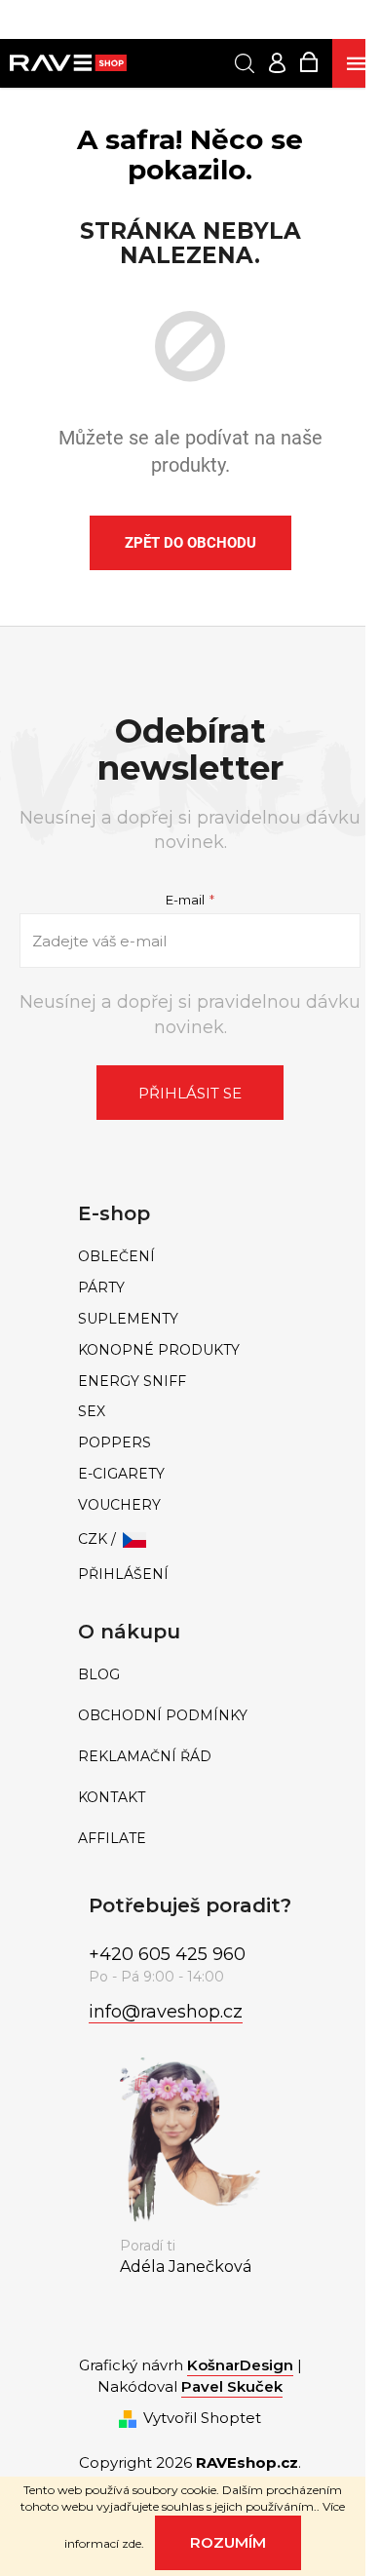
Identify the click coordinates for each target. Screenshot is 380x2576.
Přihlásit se (190, 1093)
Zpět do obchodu (190, 543)
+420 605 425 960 (167, 1954)
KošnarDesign (240, 2365)
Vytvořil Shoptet (202, 2418)
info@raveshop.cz (166, 2012)
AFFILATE (112, 1839)
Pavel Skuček (232, 2386)
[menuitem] (190, 1257)
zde (132, 2543)
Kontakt (112, 1798)
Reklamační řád (145, 1757)
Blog (99, 1675)
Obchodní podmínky (163, 1716)
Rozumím (228, 2542)
